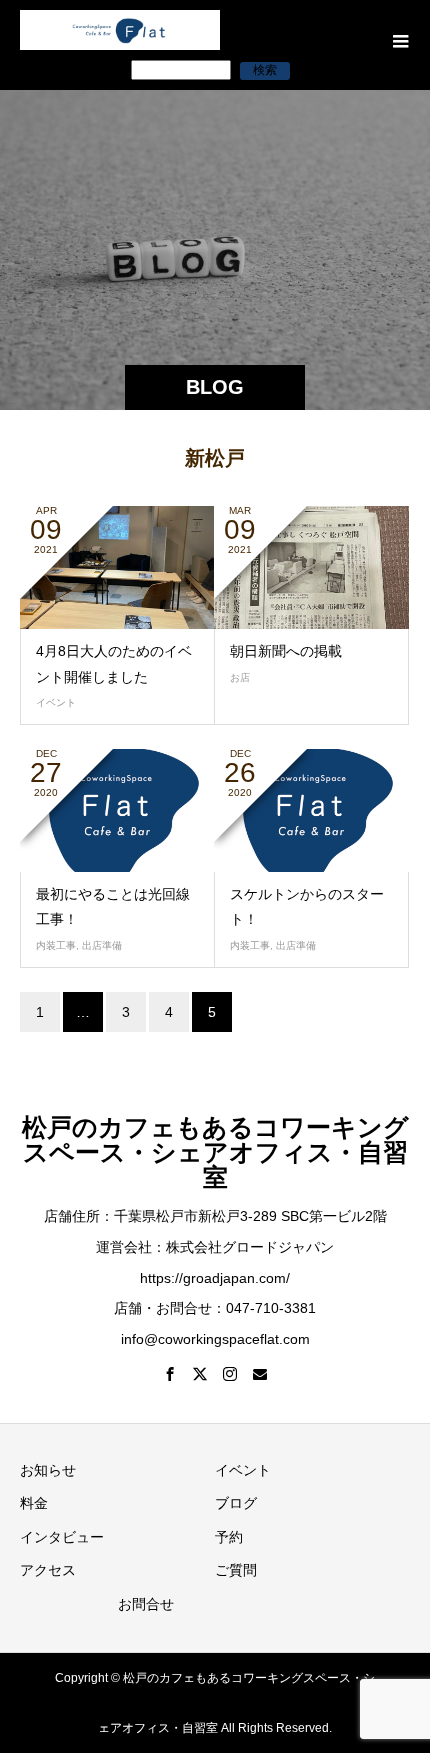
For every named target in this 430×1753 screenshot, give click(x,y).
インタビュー (62, 1537)
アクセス (48, 1570)
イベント (56, 702)
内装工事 (56, 945)
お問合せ (146, 1604)
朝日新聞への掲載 (286, 651)
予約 (229, 1537)
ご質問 (236, 1570)
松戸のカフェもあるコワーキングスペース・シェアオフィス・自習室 (215, 1152)
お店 (240, 677)
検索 (265, 70)
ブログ (236, 1503)
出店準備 (102, 945)
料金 (34, 1503)
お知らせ (48, 1470)
